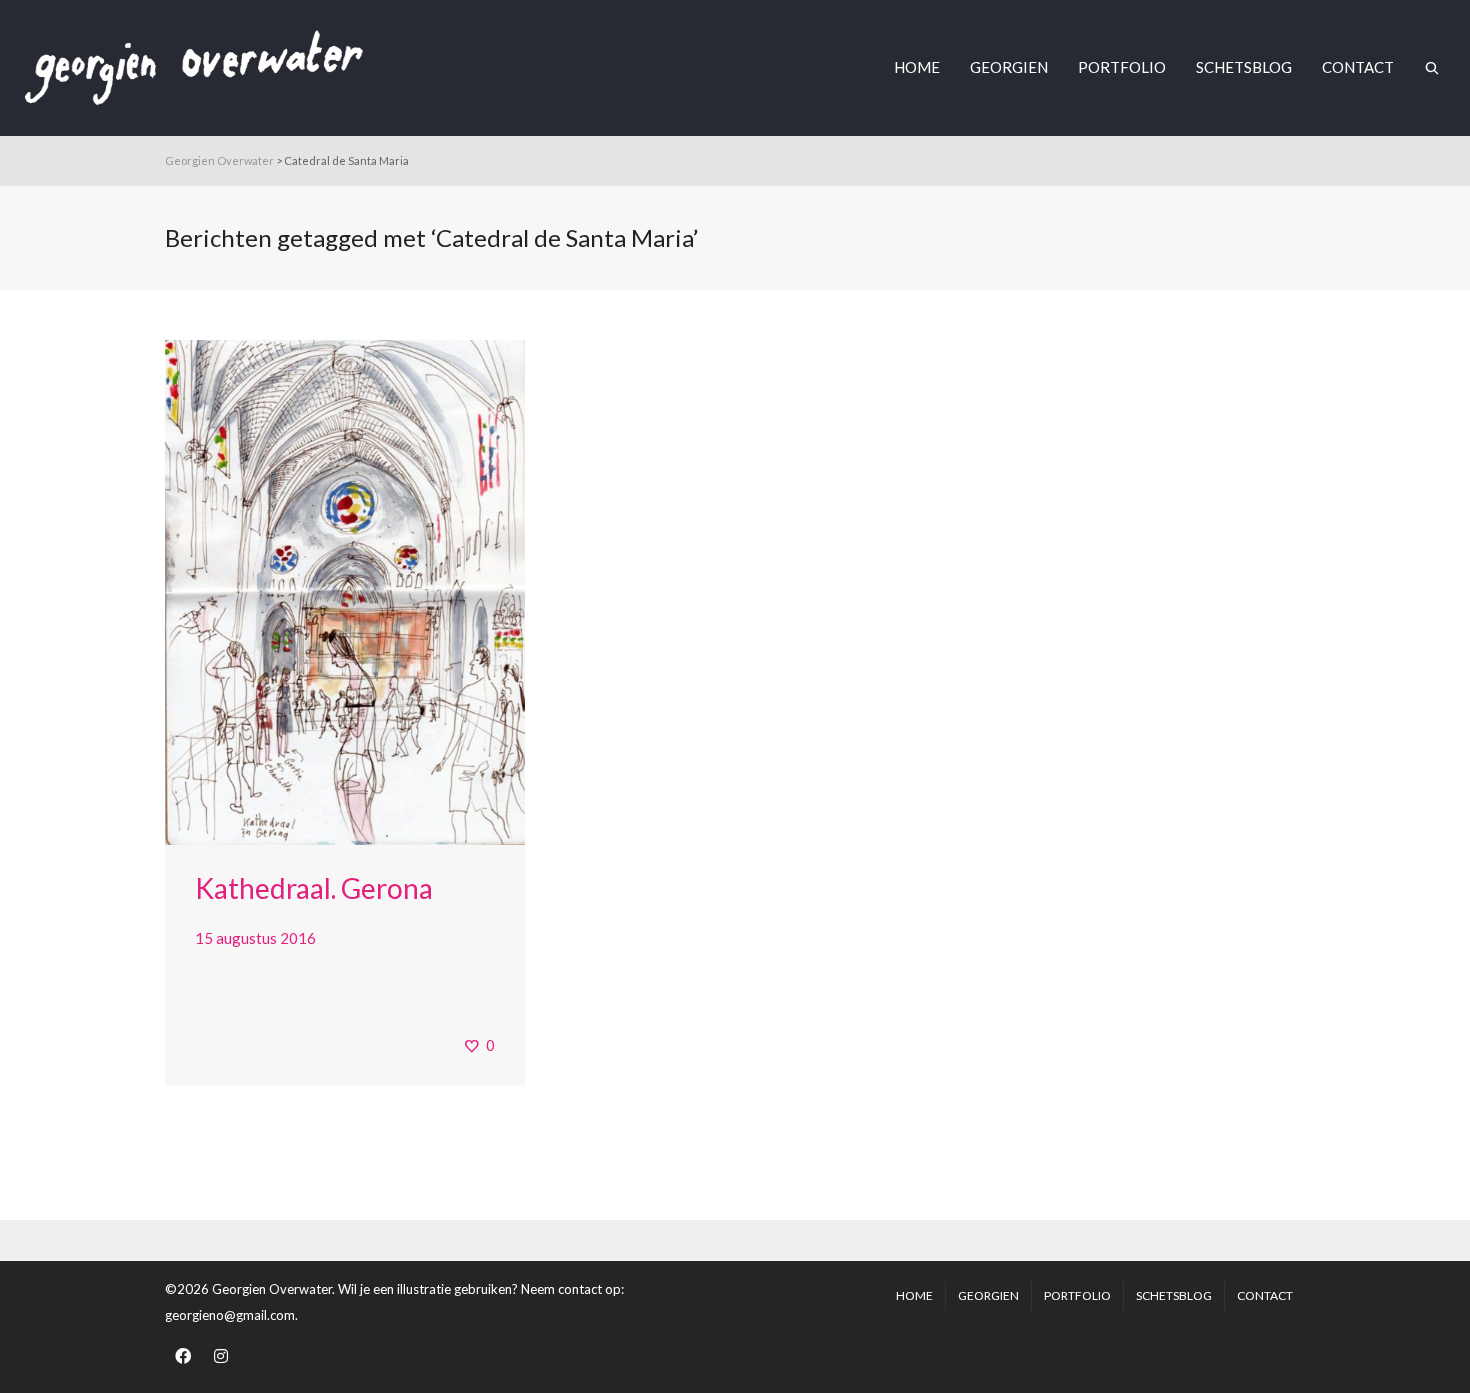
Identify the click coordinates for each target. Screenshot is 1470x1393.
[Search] (1432, 67)
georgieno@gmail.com (230, 1315)
